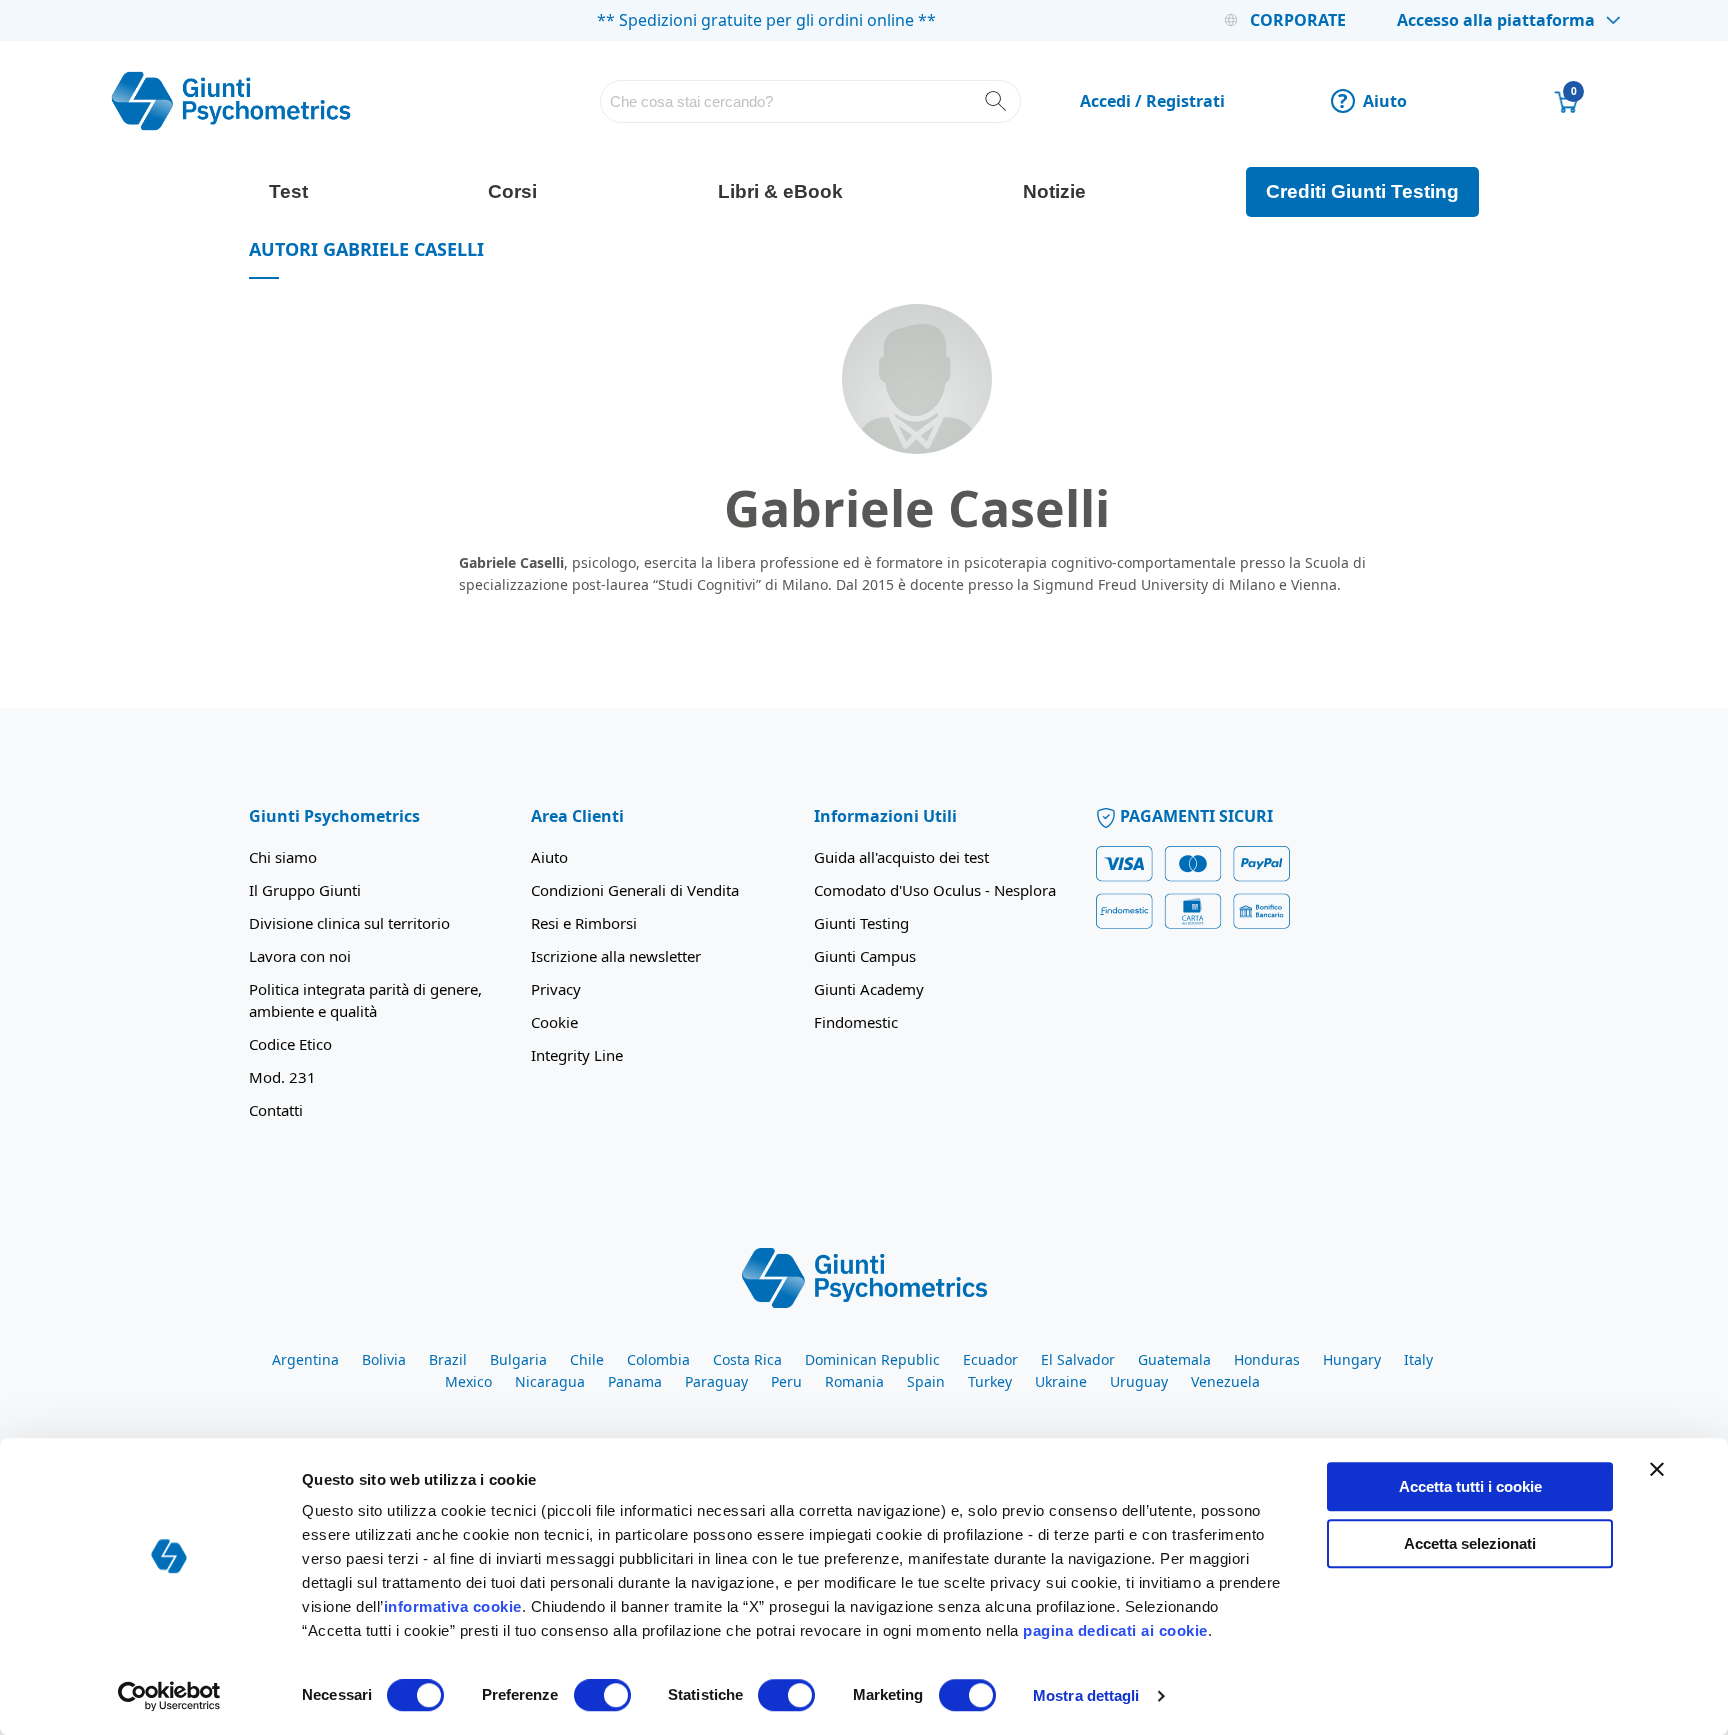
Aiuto (1372, 101)
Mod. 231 (282, 1077)
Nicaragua (550, 1381)
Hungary (1352, 1359)
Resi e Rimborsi (584, 923)
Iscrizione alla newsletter (616, 956)
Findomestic (856, 1022)
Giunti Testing (861, 923)
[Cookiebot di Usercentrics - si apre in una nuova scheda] (169, 1696)
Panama (635, 1381)
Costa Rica (747, 1359)
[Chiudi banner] (1657, 1469)
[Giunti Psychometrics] (864, 1277)
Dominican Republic (872, 1359)
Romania (854, 1381)
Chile (587, 1359)
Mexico (468, 1381)
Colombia (658, 1359)
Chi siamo (283, 857)
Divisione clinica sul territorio (349, 923)
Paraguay (716, 1381)
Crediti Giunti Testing (1362, 191)
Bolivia (384, 1359)
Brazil (448, 1359)
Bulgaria (518, 1359)
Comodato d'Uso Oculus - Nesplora (935, 890)
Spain (926, 1381)
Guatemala (1174, 1359)
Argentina (305, 1359)
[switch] (602, 1697)
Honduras (1267, 1359)
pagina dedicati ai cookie (1115, 1630)
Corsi (512, 191)
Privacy (556, 989)
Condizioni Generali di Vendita (635, 890)
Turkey (990, 1381)
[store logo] (231, 101)
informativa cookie (453, 1606)
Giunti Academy (869, 989)
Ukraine (1061, 1381)
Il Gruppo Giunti (305, 890)
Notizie (1054, 191)
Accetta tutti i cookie (1470, 1486)
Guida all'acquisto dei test (901, 857)
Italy (1418, 1359)
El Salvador (1078, 1359)
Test (288, 191)
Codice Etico (290, 1044)
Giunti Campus (865, 956)
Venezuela (1225, 1381)
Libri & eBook (780, 191)
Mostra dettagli (1086, 1695)
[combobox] (810, 101)
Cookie (554, 1022)
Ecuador (990, 1359)
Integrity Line (577, 1055)
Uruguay (1139, 1381)
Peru (786, 1381)
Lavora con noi (300, 956)
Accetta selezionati (1470, 1543)
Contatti (276, 1110)
